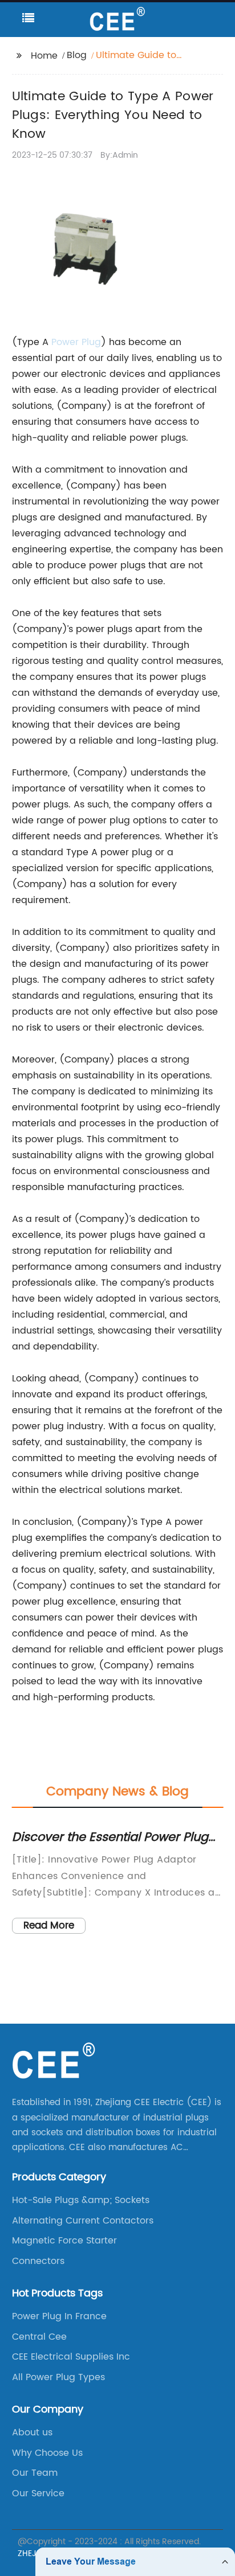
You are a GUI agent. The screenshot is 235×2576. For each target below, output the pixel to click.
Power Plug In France (59, 2316)
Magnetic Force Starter (64, 2241)
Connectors (38, 2261)
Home (44, 56)
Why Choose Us (47, 2453)
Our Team (35, 2473)
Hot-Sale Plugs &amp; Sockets (81, 2200)
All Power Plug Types (58, 2377)
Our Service (38, 2493)
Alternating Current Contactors (83, 2221)
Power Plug (76, 342)
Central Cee (39, 2337)
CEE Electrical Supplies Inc (71, 2357)
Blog (77, 55)
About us (32, 2433)
